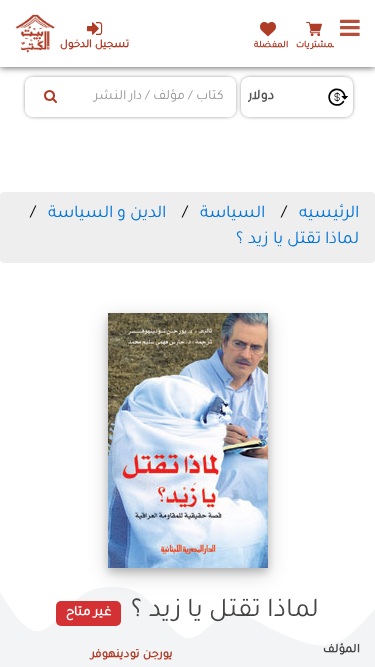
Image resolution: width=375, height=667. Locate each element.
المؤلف (341, 650)
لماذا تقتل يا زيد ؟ (297, 240)
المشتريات (317, 45)
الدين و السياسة (107, 214)
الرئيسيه (329, 214)
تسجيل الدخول (94, 45)
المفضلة (271, 45)
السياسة (232, 214)
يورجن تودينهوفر (132, 655)
